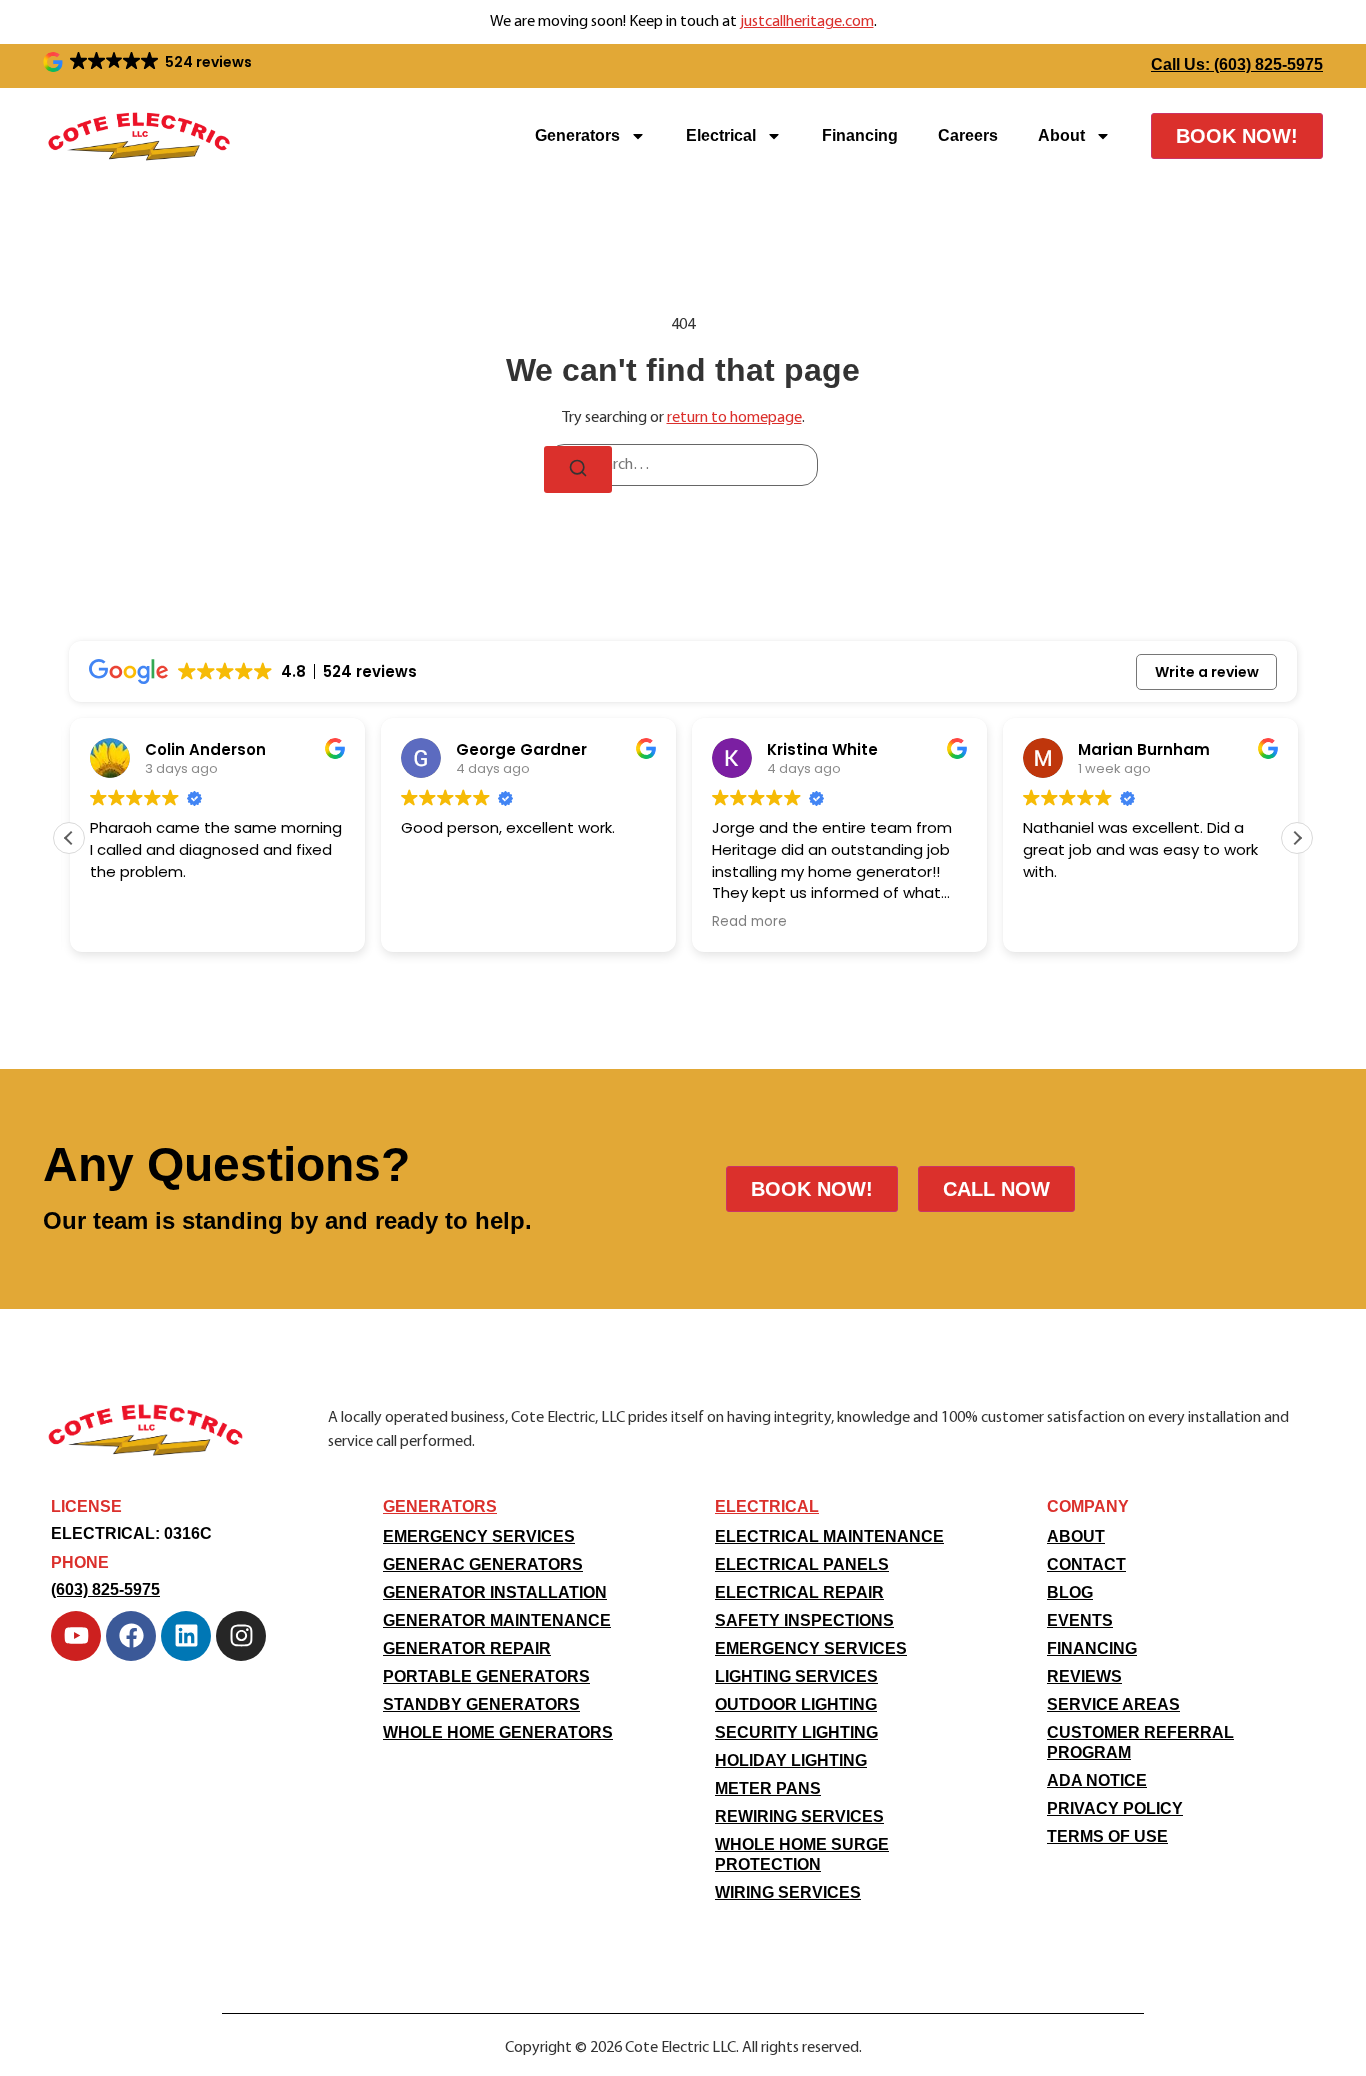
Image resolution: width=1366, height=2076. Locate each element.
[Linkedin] (186, 1636)
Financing (860, 135)
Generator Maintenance (497, 1620)
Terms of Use (1107, 1836)
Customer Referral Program (1140, 1742)
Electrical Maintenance (829, 1536)
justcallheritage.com (807, 22)
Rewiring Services (799, 1816)
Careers (968, 135)
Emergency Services (479, 1536)
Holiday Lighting (791, 1760)
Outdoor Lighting (796, 1704)
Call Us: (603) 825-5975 (1237, 64)
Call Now (996, 1189)
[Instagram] (241, 1636)
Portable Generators (486, 1676)
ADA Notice (1097, 1780)
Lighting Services (796, 1676)
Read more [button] (748, 922)
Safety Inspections (804, 1620)
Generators (577, 135)
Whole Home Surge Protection (802, 1854)
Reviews (1084, 1676)
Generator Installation (495, 1592)
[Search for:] (683, 465)
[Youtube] (76, 1636)
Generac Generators (483, 1564)
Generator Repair (467, 1648)
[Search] (578, 469)
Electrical (721, 135)
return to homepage (734, 418)
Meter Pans (768, 1788)
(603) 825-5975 (105, 1589)
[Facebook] (131, 1636)
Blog (1070, 1592)
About (1061, 135)
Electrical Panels (802, 1564)
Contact (1086, 1564)
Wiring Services (788, 1892)
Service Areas (1113, 1704)
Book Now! (1237, 136)
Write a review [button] (1207, 672)
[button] (149, 62)
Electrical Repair (799, 1592)
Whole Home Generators (498, 1732)
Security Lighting (796, 1732)
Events (1080, 1620)
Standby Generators (481, 1704)
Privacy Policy (1115, 1808)
